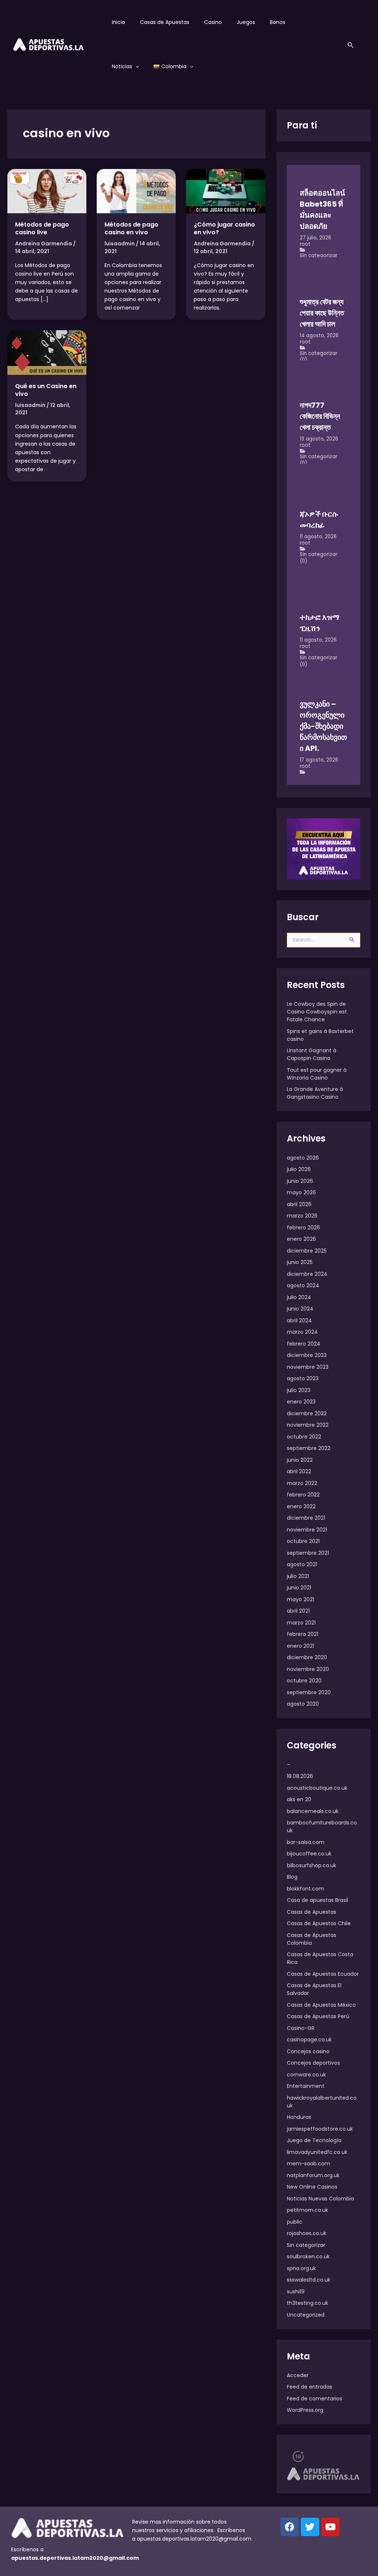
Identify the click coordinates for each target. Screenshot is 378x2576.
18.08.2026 (300, 1776)
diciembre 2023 (307, 1355)
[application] (135, 66)
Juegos (246, 22)
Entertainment (306, 2086)
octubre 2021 (303, 1541)
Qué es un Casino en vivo (46, 390)
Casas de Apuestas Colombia (312, 1939)
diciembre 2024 (307, 1274)
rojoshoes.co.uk (307, 2233)
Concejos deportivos (313, 2063)
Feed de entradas (310, 2387)
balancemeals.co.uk (313, 1811)
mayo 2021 (300, 1599)
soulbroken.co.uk (308, 2256)
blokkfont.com (305, 1889)
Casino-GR (301, 2028)
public (295, 2222)
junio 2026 (300, 1181)
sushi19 (296, 2292)
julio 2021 (298, 1576)
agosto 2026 (303, 1158)
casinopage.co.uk (309, 2040)
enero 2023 (301, 1402)
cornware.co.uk (306, 2075)
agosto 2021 (302, 1564)
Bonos (278, 22)
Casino (213, 22)
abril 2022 (299, 1471)
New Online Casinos (312, 2187)
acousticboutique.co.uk (317, 1788)
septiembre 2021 (308, 1553)
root (305, 244)
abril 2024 (299, 1320)
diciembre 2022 (307, 1413)
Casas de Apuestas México (321, 2005)
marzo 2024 (302, 1332)
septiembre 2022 (309, 1448)
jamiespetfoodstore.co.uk (320, 2129)
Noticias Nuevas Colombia (320, 2199)
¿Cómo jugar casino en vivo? (224, 228)
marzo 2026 (302, 1216)
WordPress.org (305, 2410)
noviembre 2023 (308, 1367)
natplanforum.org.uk (313, 2175)
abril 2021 (298, 1611)
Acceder (298, 2375)
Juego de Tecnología (314, 2140)
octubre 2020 (304, 1681)
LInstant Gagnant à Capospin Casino (312, 1054)
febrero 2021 (303, 1634)
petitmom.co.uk (307, 2210)
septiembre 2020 (309, 1692)
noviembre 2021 (307, 1530)
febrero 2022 (303, 1495)
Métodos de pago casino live (42, 228)
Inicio (118, 22)
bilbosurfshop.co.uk (312, 1865)
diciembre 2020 (307, 1657)
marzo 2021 (301, 1623)
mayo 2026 (301, 1192)
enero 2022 (301, 1506)
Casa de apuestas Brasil (317, 1900)
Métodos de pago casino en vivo (131, 228)
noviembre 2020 (308, 1669)
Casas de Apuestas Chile (319, 1923)
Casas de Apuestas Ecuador (323, 1974)
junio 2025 (300, 1262)
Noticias (122, 66)
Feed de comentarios (315, 2399)
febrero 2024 (304, 1344)
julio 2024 (299, 1297)
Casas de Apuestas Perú (318, 2016)
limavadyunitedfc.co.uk (317, 2152)
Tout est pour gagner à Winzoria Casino (317, 1074)
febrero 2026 (303, 1227)
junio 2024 (300, 1309)
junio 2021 (299, 1588)
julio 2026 (299, 1169)
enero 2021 (300, 1646)
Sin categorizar (319, 255)
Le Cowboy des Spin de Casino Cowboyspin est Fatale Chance (317, 1012)
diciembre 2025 (307, 1251)
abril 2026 (299, 1204)
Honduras (299, 2117)
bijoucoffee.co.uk (309, 1854)
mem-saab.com (308, 2164)
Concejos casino (308, 2051)
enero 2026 (301, 1239)
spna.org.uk (301, 2268)
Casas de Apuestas (165, 22)
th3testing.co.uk (307, 2303)
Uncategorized (306, 2315)
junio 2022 (300, 1460)
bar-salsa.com (306, 1842)
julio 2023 (299, 1390)
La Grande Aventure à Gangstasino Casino (315, 1093)
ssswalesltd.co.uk (309, 2280)
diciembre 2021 (306, 1518)
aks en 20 (299, 1799)
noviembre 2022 (308, 1425)
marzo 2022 (302, 1483)
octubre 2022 (304, 1437)
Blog (292, 1877)
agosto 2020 (303, 1704)
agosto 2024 (303, 1285)
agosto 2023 (303, 1378)
